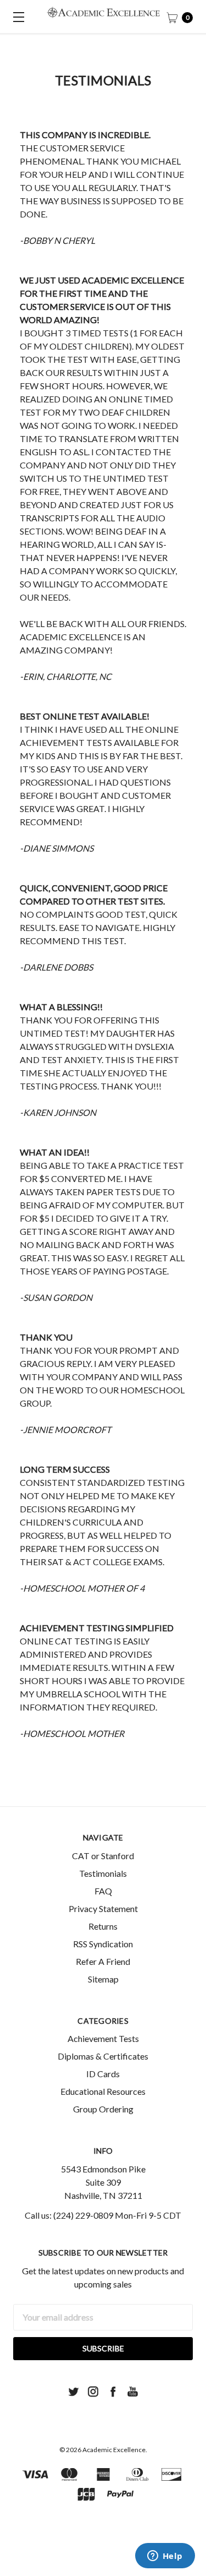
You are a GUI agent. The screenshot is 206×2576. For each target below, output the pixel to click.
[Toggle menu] (16, 17)
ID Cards (103, 2074)
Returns (103, 1926)
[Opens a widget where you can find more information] (165, 2557)
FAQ (103, 1891)
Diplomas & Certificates (103, 2056)
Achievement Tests (103, 2038)
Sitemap (103, 1979)
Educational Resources (103, 2091)
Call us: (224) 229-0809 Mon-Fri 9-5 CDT (103, 2215)
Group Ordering (103, 2109)
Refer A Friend (103, 1961)
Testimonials (103, 1873)
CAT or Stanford (103, 1856)
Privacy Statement (103, 1908)
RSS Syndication (103, 1944)
